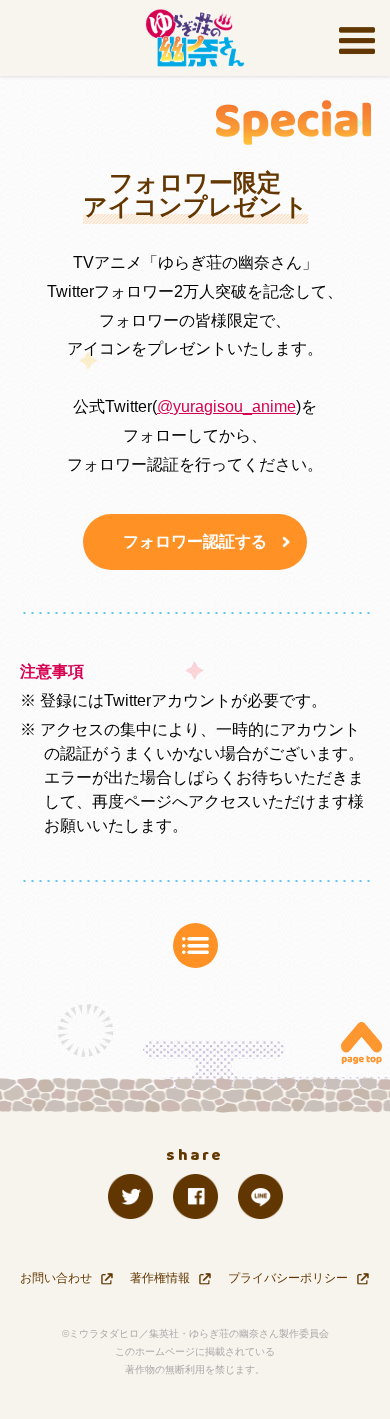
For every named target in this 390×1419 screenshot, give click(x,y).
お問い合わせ (56, 1278)
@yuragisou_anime (226, 406)
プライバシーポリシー (288, 1278)
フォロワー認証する (195, 541)
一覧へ (195, 945)
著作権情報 (160, 1278)
